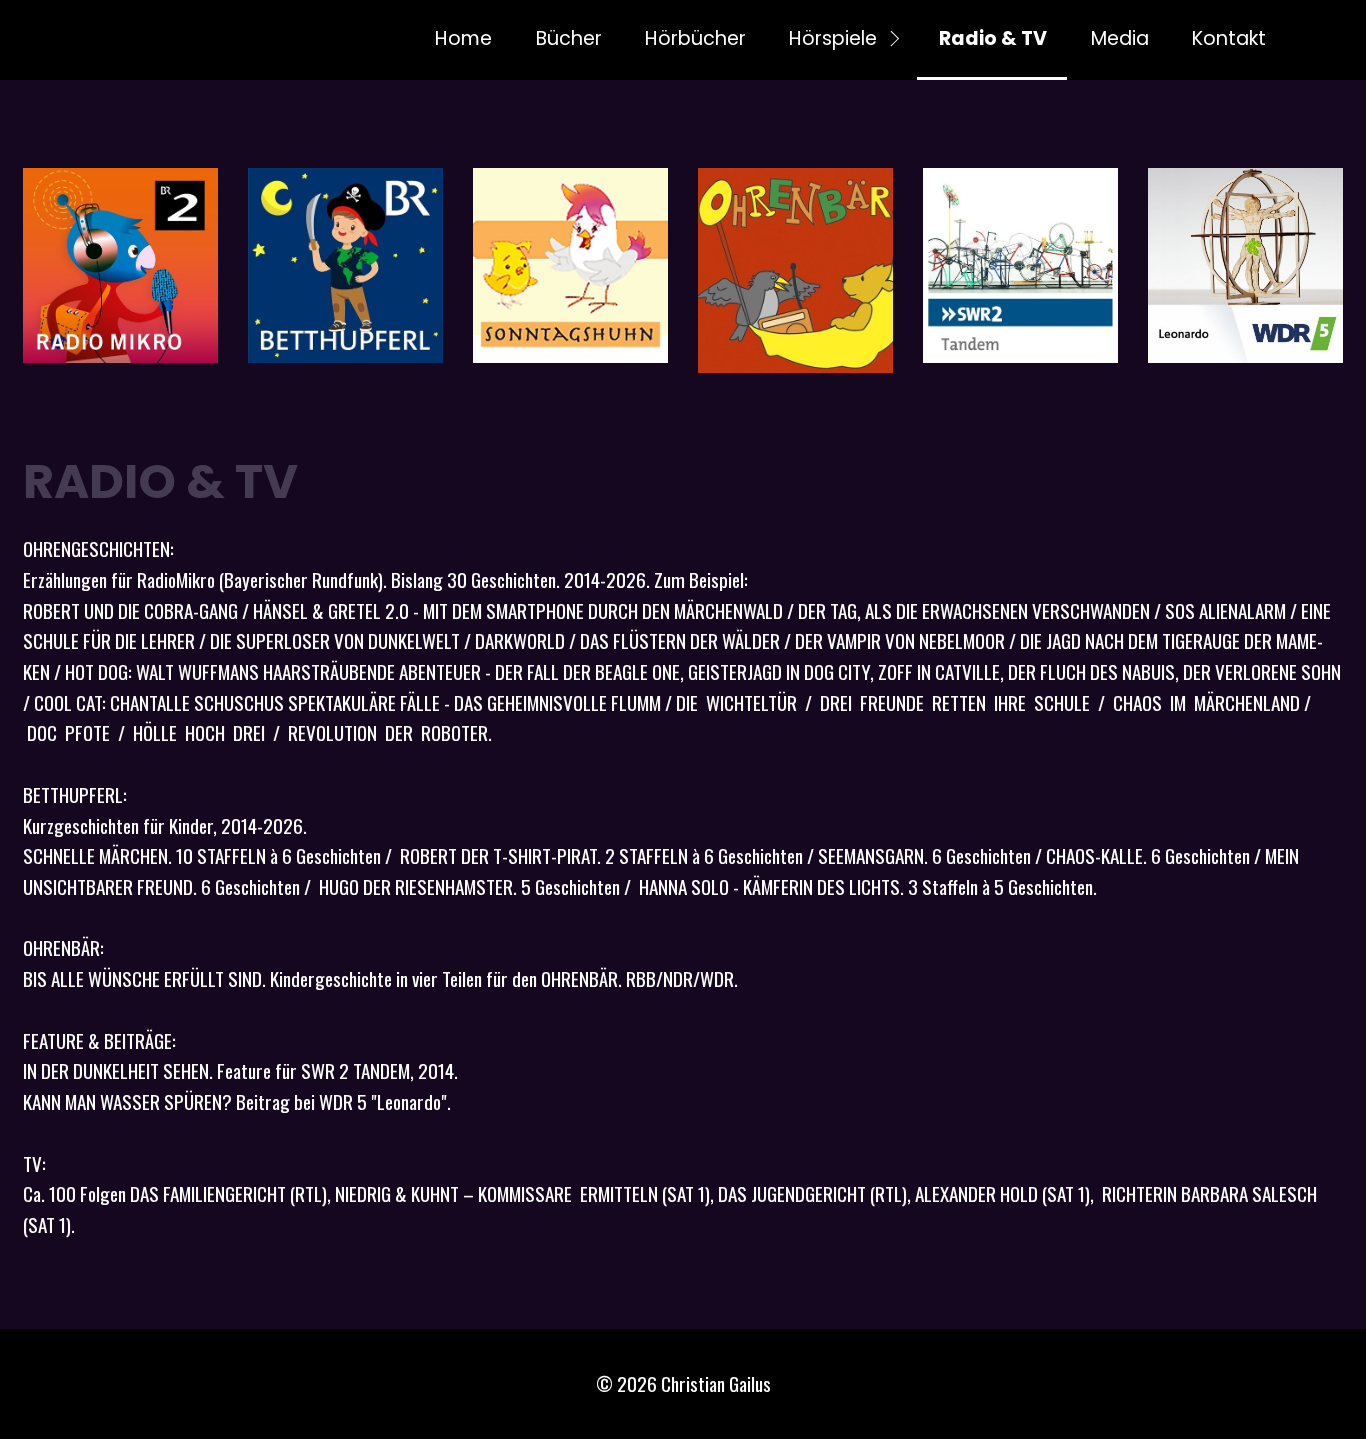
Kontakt (1229, 38)
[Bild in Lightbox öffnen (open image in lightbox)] (120, 265)
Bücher (569, 38)
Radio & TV (993, 38)
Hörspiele (833, 38)
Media (1120, 38)
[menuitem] (462, 40)
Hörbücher (695, 38)
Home (463, 38)
